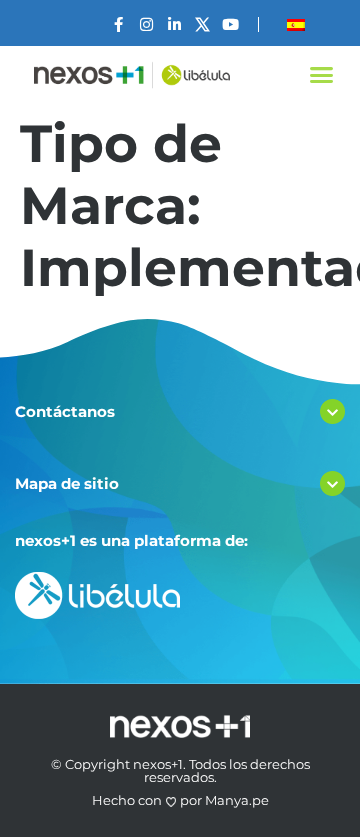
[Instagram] (146, 24)
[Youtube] (230, 24)
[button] (322, 75)
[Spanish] (296, 25)
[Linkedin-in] (174, 24)
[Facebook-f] (118, 24)
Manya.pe (237, 800)
